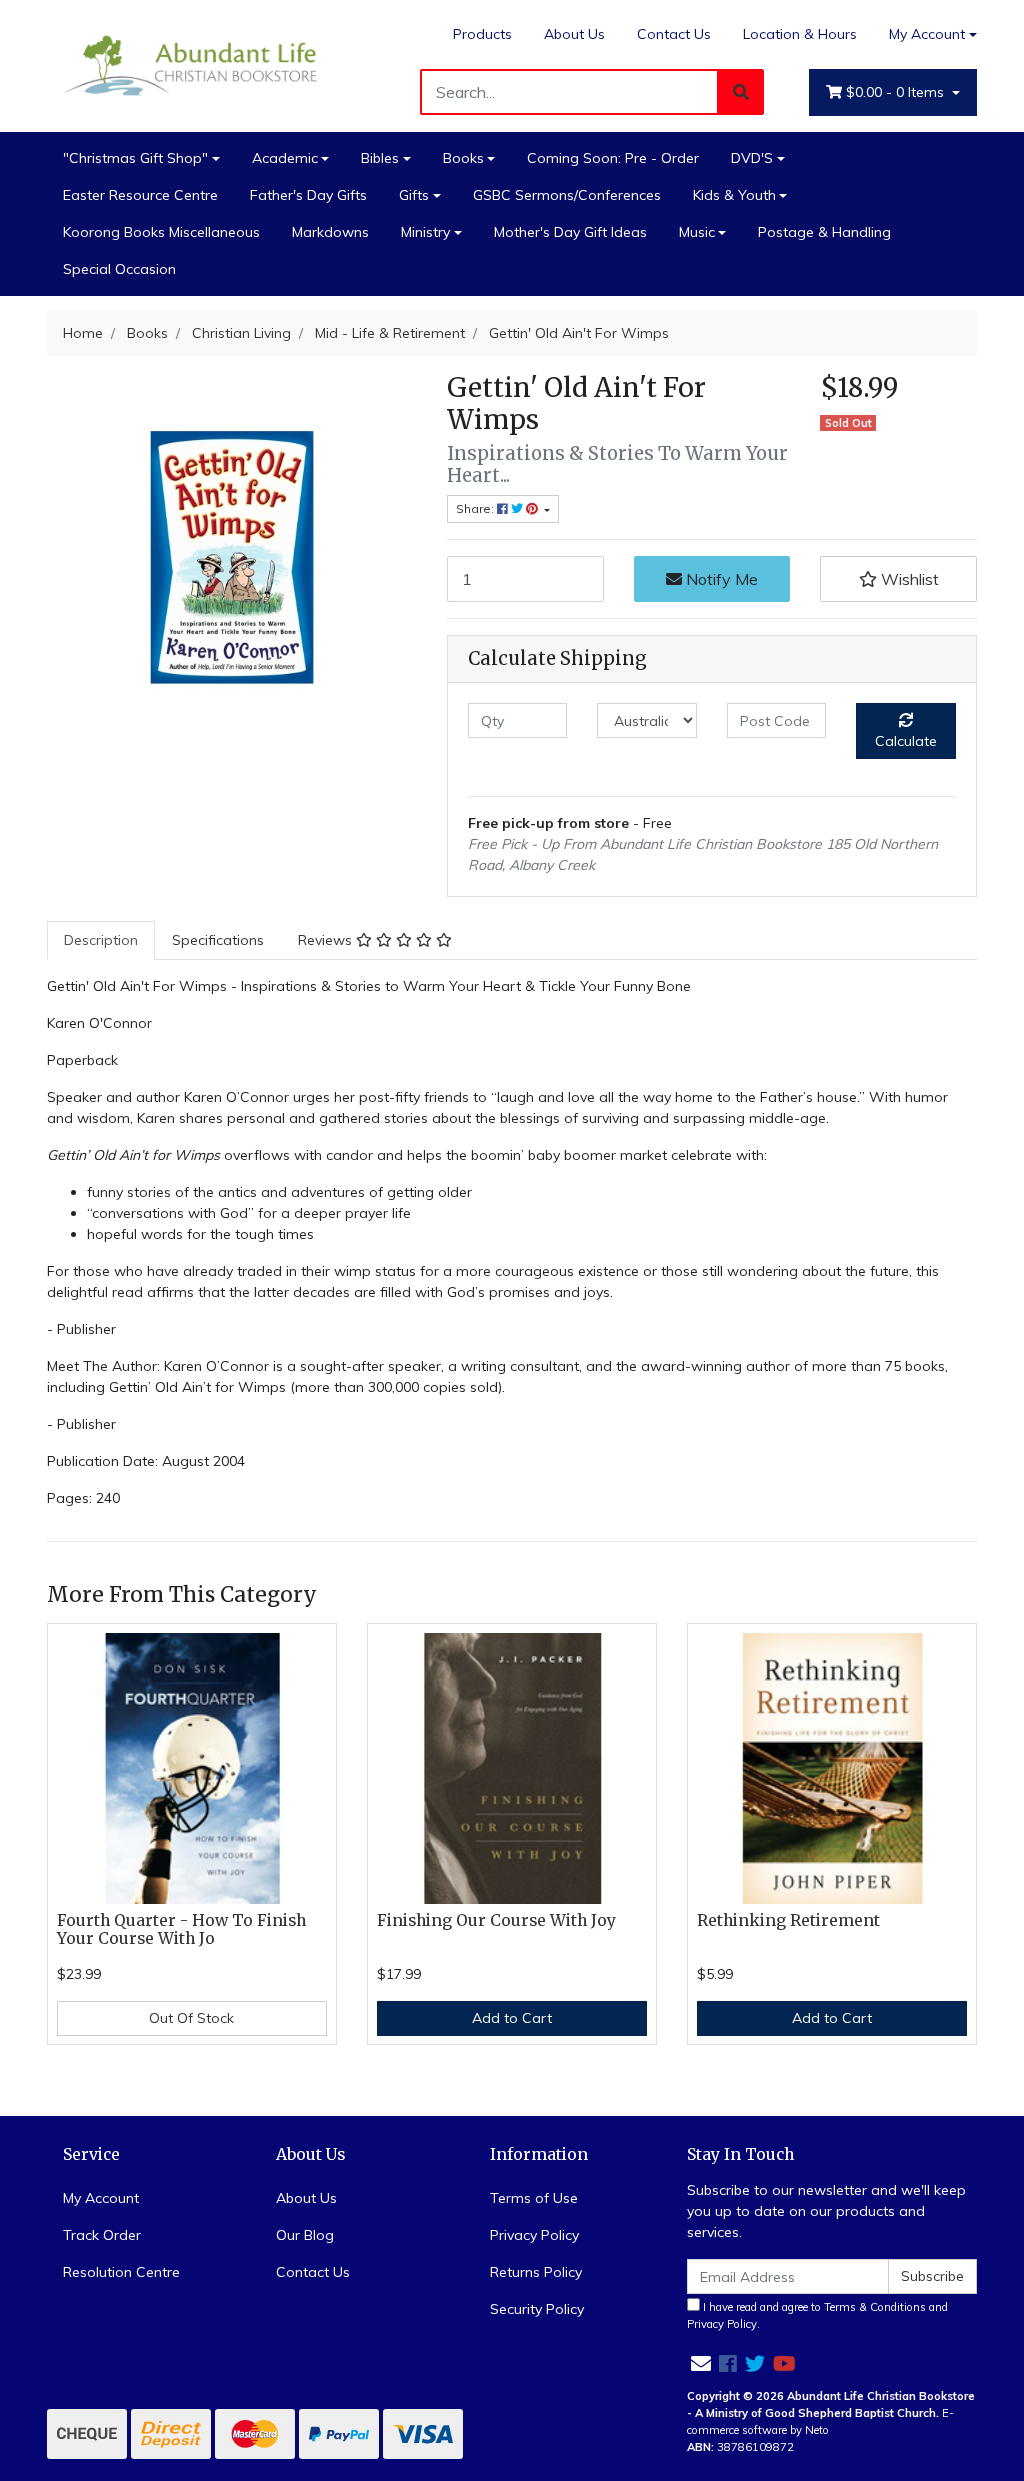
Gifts (414, 195)
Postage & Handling (824, 232)
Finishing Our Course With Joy (496, 1920)
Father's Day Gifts (308, 195)
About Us (574, 34)
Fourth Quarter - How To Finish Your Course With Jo (181, 1930)
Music (697, 232)
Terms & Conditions (875, 2307)
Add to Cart (512, 2018)
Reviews (327, 940)
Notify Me (720, 579)
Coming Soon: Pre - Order (613, 158)
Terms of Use (534, 2198)
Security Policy (537, 2309)
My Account (927, 34)
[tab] (101, 940)
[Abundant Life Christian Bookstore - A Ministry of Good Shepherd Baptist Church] (192, 65)
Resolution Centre (121, 2272)
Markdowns (330, 232)
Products (482, 34)
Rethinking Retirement (788, 1920)
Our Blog (305, 2235)
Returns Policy (536, 2272)
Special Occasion (119, 269)
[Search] (741, 92)
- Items (897, 92)
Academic (285, 158)
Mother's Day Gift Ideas (570, 232)
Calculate (906, 741)
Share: (476, 508)
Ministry (425, 232)
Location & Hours (800, 34)
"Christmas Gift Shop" (135, 158)
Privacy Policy (534, 2235)
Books (463, 158)
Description (101, 940)
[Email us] (701, 2363)
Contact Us (674, 34)
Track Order (102, 2235)
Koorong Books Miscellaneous (161, 232)
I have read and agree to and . (817, 2315)
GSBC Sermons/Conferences (567, 195)
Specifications (218, 940)
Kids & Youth (734, 195)
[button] (898, 579)
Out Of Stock (191, 2018)
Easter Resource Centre (140, 195)
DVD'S (752, 158)
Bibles (380, 158)
